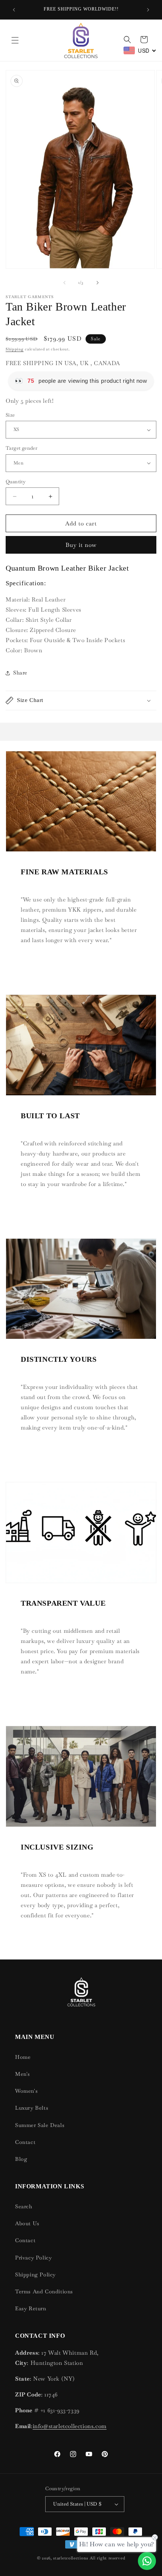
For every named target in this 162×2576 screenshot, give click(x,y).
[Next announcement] (148, 10)
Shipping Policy (35, 2275)
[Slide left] (64, 283)
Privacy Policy (33, 2258)
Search (24, 2206)
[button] (15, 40)
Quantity (16, 482)
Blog (21, 2159)
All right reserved (108, 2558)
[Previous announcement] (14, 10)
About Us (27, 2223)
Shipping (15, 349)
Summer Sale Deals (40, 2125)
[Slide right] (98, 283)
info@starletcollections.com (70, 2426)
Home (23, 2057)
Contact (25, 2142)
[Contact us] (147, 2561)
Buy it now (81, 545)
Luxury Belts (32, 2108)
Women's (26, 2091)
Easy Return (31, 2308)
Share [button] (20, 673)
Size (10, 415)
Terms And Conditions (44, 2291)
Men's (23, 2074)
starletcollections (71, 2558)
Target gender (21, 448)
